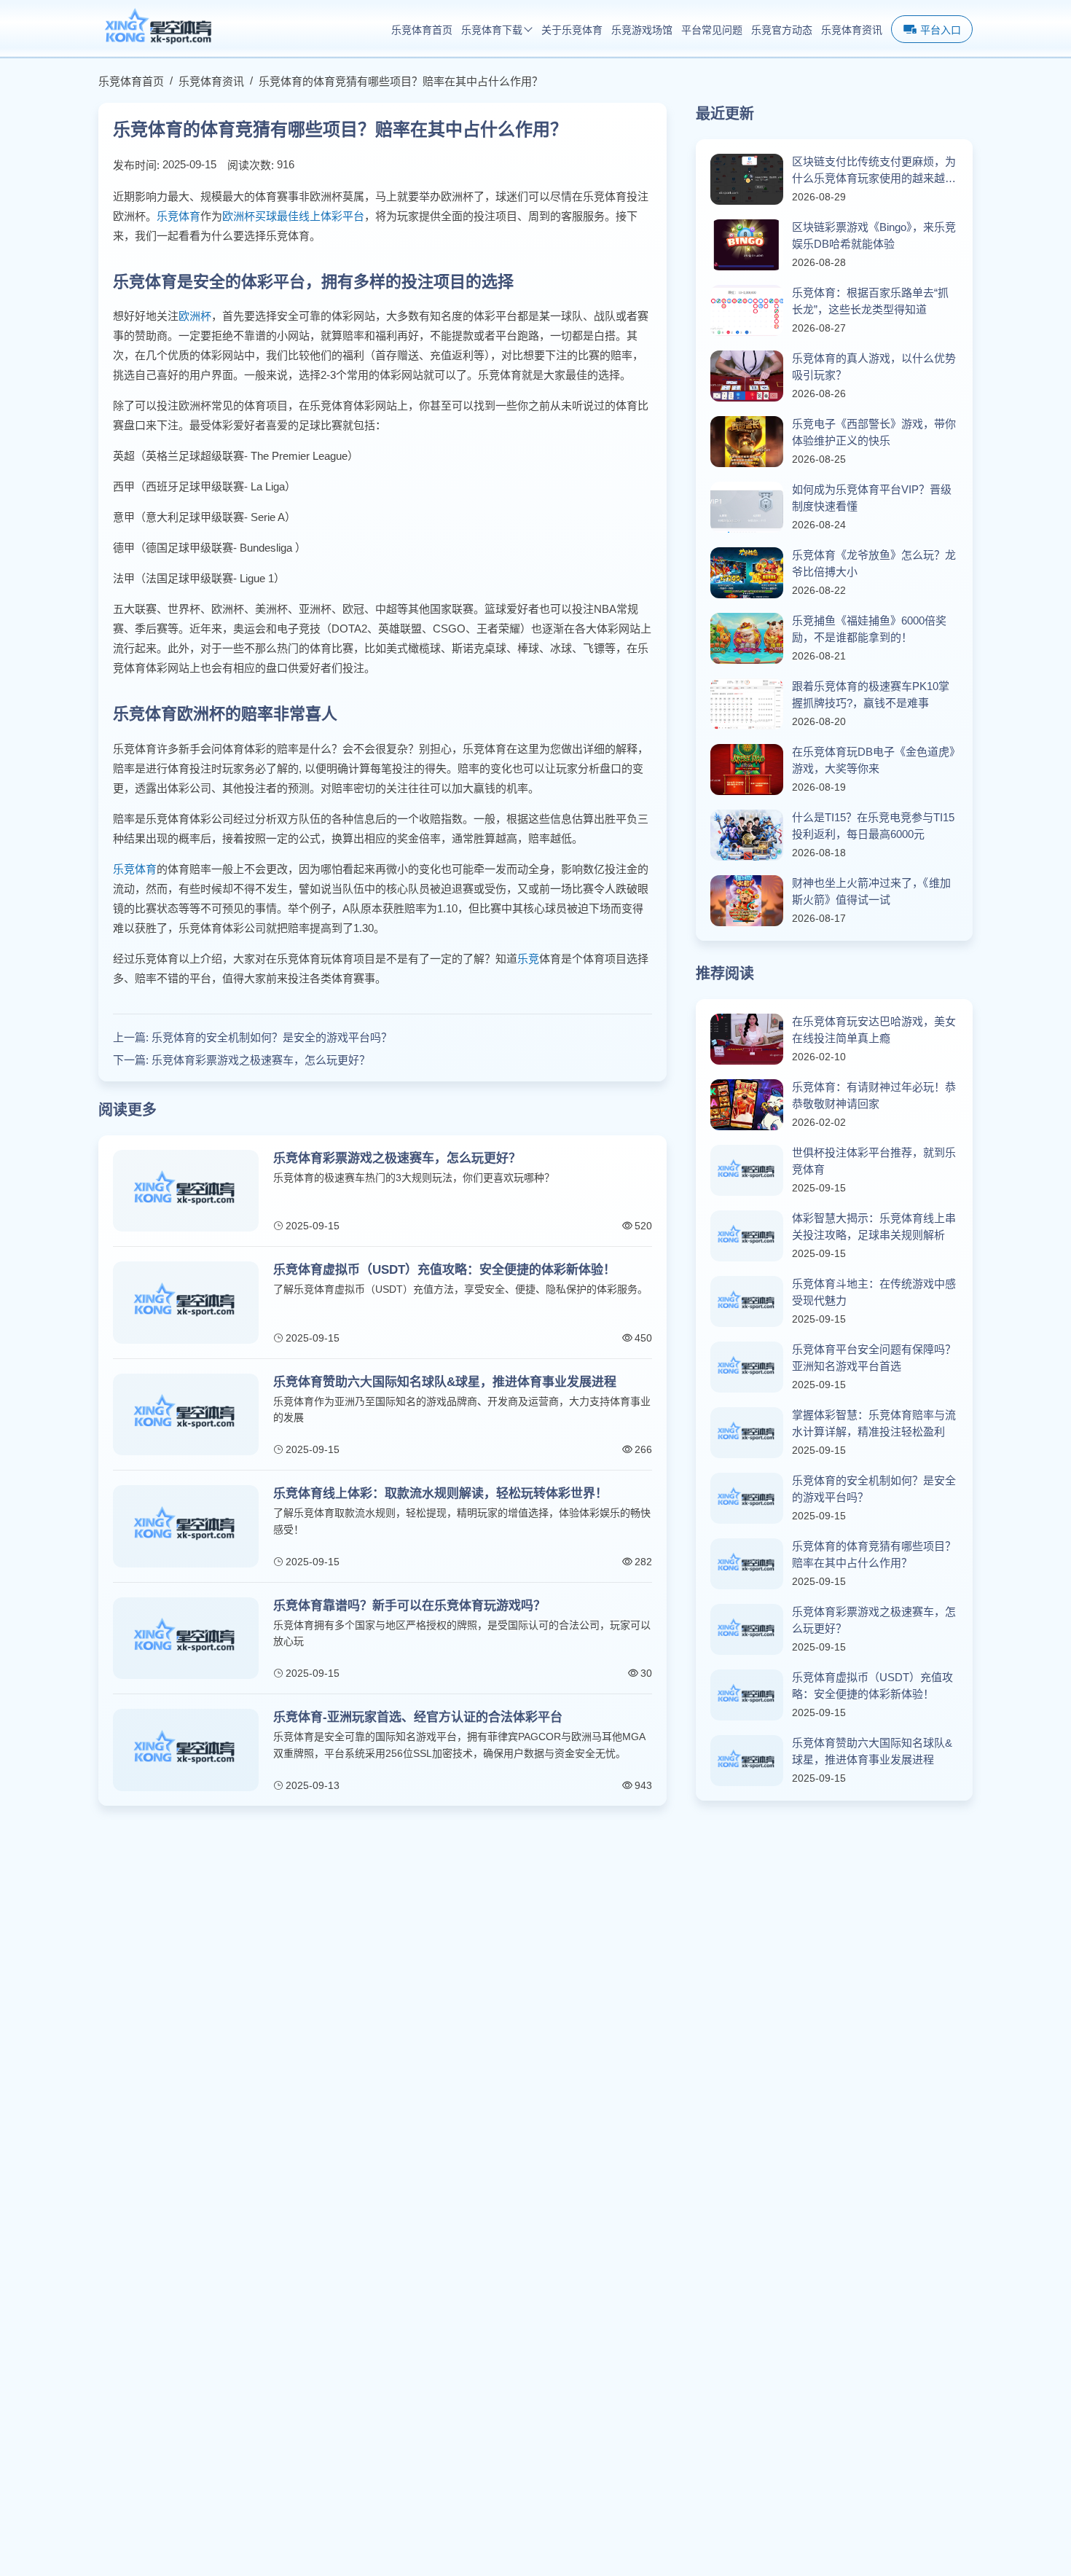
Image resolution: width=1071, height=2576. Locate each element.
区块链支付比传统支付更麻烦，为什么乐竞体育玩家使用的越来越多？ (874, 171)
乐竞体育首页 (422, 30)
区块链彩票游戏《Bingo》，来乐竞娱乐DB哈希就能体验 (874, 235)
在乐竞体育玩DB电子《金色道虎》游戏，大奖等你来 (874, 760)
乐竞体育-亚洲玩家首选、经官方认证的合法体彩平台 (418, 1717)
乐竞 (528, 959)
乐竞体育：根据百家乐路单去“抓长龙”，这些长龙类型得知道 (870, 301)
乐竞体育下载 (492, 30)
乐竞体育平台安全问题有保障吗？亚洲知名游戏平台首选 (874, 1358)
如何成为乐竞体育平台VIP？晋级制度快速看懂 (872, 498)
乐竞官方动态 (782, 30)
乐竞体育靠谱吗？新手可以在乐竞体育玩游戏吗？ (409, 1606)
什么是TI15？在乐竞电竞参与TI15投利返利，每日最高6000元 (873, 826)
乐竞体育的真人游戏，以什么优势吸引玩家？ (874, 367)
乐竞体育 (178, 216)
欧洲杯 (195, 316)
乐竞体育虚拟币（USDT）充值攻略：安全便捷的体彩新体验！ (444, 1270)
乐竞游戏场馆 (642, 30)
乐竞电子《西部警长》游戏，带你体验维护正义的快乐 (874, 432)
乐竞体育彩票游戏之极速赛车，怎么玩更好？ (261, 1060)
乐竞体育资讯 (852, 30)
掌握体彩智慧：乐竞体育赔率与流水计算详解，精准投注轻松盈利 (874, 1423)
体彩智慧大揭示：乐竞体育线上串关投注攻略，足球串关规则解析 (874, 1226)
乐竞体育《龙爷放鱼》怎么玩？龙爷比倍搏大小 (874, 563)
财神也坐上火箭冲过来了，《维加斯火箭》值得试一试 (871, 891)
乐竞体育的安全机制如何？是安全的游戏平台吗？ (272, 1037)
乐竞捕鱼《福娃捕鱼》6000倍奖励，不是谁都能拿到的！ (869, 629)
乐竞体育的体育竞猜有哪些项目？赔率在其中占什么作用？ (401, 81)
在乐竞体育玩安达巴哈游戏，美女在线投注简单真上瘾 (874, 1030)
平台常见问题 (712, 30)
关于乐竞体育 (572, 30)
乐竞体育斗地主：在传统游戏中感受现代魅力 (874, 1292)
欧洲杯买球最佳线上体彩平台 (293, 216)
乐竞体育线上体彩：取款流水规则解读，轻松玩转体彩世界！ (440, 1493)
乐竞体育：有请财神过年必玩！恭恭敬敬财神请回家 (874, 1095)
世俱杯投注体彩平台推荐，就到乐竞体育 (874, 1161)
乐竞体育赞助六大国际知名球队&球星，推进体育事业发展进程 (445, 1382)
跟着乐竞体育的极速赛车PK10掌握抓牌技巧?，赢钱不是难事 (871, 694)
